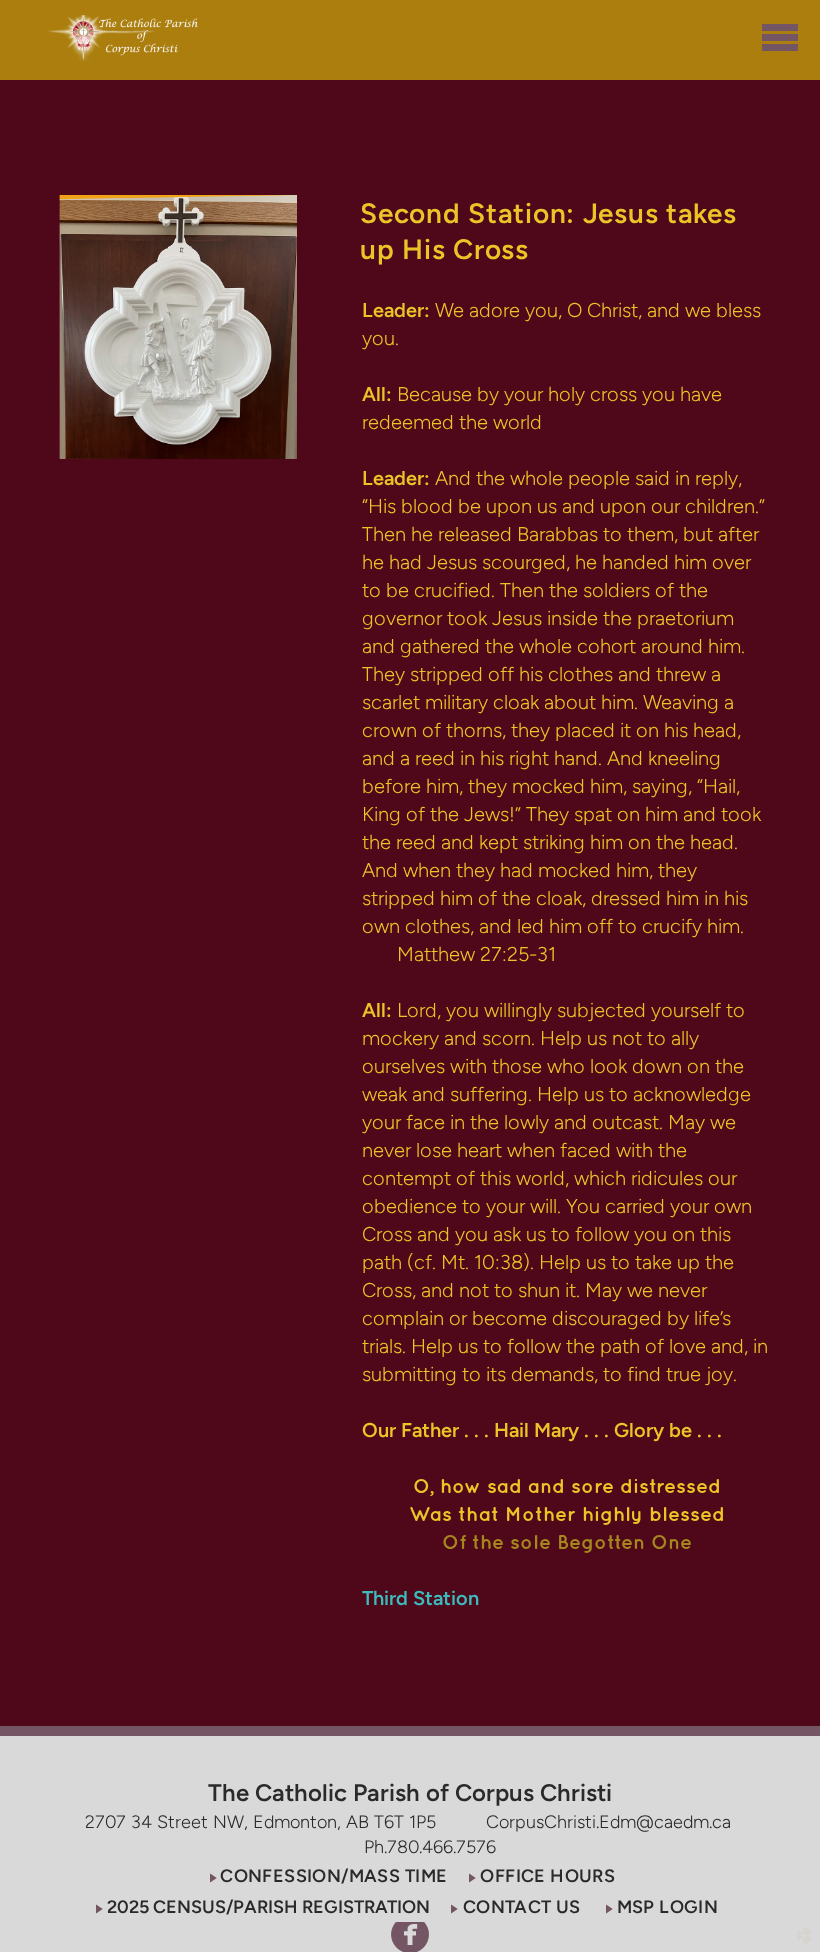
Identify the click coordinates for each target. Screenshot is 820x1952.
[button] (326, 1875)
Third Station (420, 1598)
